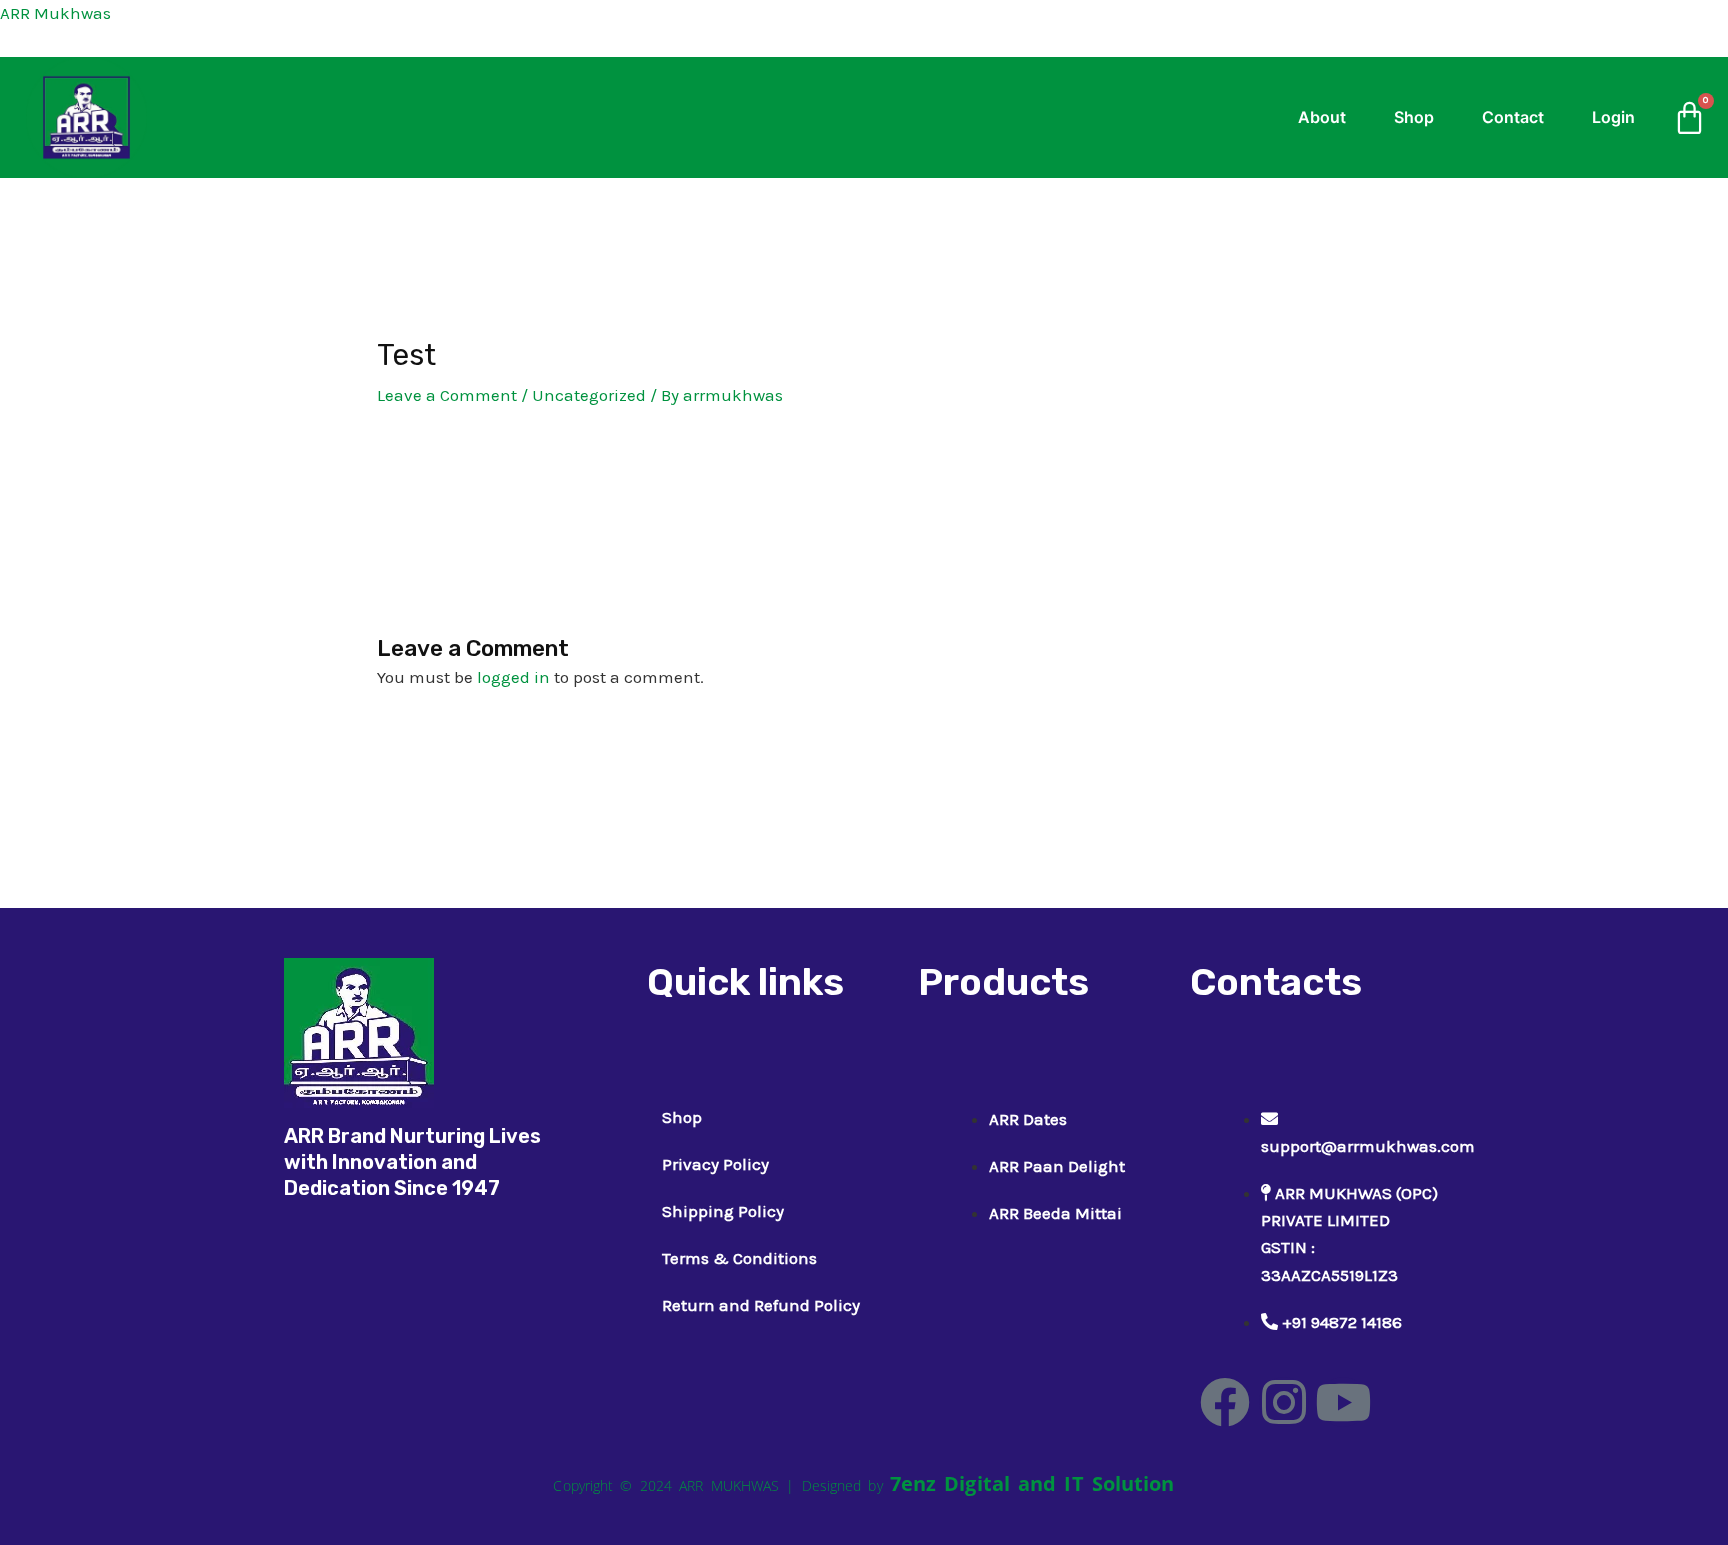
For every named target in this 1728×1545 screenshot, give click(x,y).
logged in (513, 677)
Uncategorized (589, 395)
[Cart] (1689, 117)
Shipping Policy (723, 1211)
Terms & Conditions (739, 1258)
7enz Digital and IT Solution (1032, 1483)
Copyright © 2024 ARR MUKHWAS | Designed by (721, 1485)
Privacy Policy (715, 1164)
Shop (1414, 117)
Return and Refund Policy (761, 1305)
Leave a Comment (447, 395)
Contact (1513, 117)
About (1322, 117)
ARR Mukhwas (55, 13)
